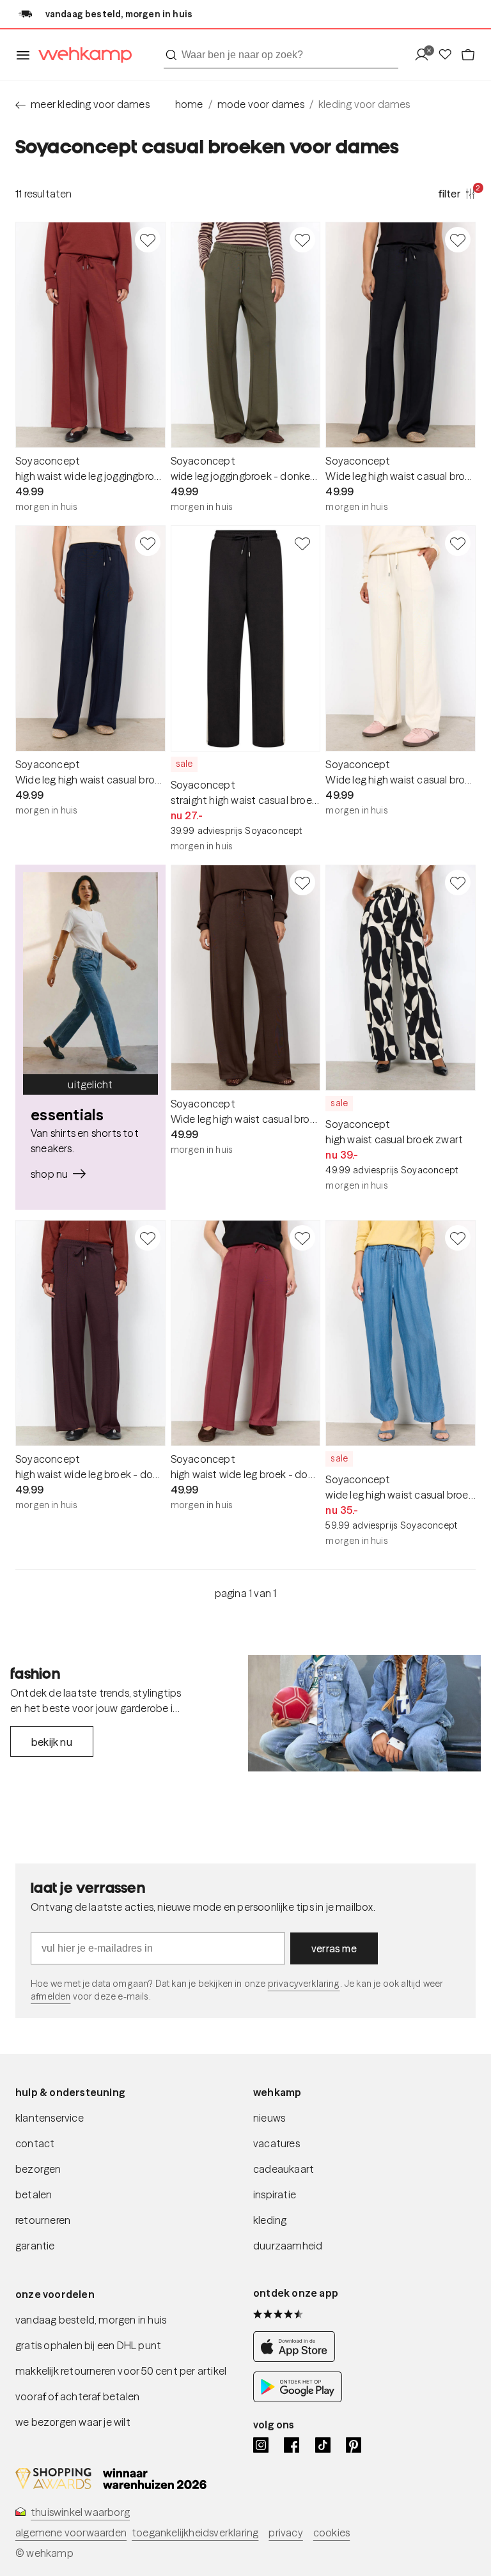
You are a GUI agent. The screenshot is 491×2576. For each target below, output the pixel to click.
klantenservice (50, 2118)
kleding (270, 2220)
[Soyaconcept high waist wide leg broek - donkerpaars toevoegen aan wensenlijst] (148, 1238)
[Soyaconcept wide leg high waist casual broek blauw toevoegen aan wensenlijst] (458, 1238)
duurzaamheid (288, 2246)
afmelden (51, 1996)
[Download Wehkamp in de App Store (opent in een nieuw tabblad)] (298, 2358)
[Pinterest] (354, 2445)
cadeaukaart (284, 2169)
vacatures (277, 2143)
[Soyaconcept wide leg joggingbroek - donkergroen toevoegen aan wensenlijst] (302, 240)
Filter (457, 193)
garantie (35, 2246)
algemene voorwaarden (71, 2533)
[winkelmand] (468, 55)
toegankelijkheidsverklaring (195, 2533)
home (189, 104)
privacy (285, 2533)
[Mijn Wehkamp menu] (425, 55)
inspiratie (275, 2194)
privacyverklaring (304, 1984)
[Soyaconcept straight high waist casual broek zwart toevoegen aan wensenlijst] (302, 543)
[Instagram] (261, 2445)
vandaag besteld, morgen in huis (91, 2320)
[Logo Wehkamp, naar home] (81, 55)
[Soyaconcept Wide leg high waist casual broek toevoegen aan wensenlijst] (458, 543)
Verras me (334, 1948)
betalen (34, 2194)
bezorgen (38, 2169)
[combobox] (281, 55)
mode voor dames (261, 104)
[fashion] (364, 1713)
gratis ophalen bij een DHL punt (88, 2345)
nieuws (269, 2118)
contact (35, 2143)
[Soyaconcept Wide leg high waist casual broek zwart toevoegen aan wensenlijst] (458, 240)
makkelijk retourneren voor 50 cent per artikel (121, 2371)
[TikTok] (323, 2445)
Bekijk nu (52, 1742)
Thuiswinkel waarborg (80, 2512)
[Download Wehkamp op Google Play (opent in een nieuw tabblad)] (298, 2399)
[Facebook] (292, 2445)
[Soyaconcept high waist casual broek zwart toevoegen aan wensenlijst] (458, 883)
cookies (331, 2533)
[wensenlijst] (449, 55)
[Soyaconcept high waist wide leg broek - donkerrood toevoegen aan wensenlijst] (302, 1238)
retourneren (43, 2220)
